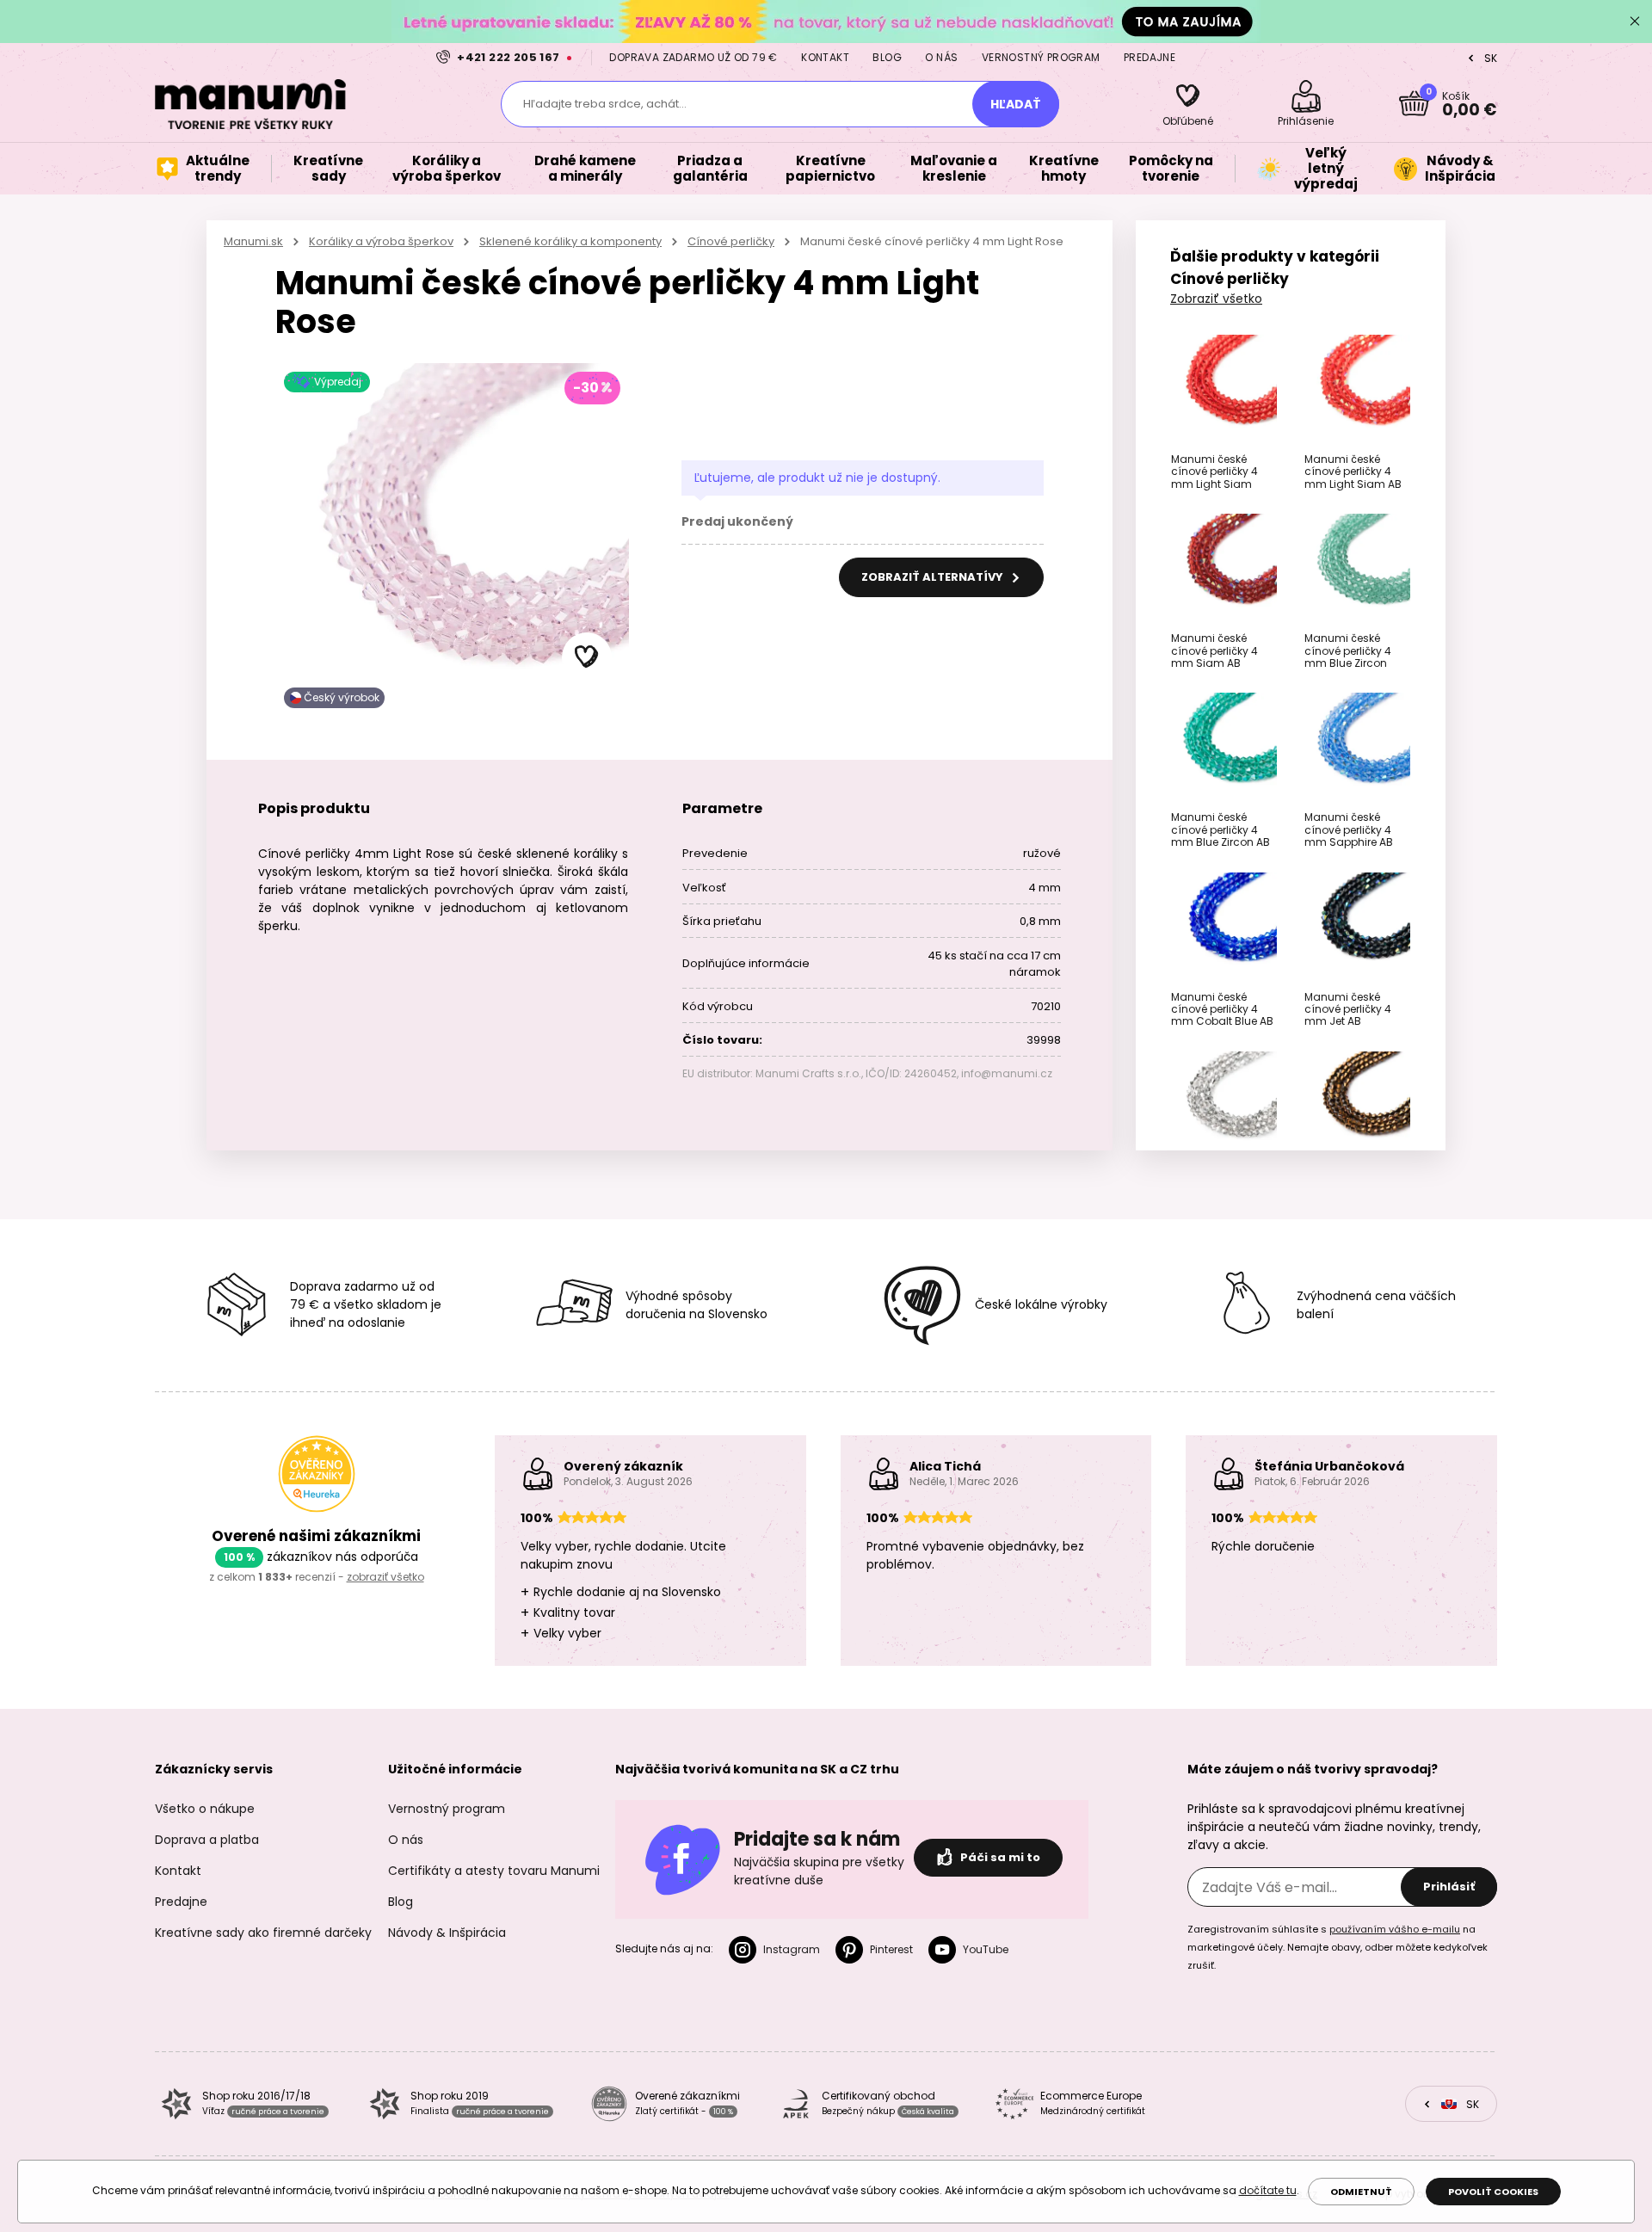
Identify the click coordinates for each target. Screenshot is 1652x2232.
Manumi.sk (253, 241)
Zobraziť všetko (1216, 299)
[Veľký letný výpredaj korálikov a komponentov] (826, 21)
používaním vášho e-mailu (1395, 1929)
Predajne (1150, 57)
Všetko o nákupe (205, 1809)
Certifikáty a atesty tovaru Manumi (494, 1871)
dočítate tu (1268, 2190)
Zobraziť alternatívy (934, 577)
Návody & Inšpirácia (447, 1933)
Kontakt (825, 57)
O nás (941, 57)
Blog (887, 57)
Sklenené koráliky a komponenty (570, 241)
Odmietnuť (1361, 2192)
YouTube (986, 1949)
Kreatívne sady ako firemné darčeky (263, 1933)
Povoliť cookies (1493, 2192)
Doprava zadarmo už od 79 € (693, 57)
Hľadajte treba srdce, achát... (605, 104)
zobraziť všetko (385, 1577)
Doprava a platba (207, 1840)
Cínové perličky (731, 241)
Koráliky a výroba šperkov (381, 241)
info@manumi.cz (1007, 1073)
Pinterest (891, 1949)
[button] (587, 657)
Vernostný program (1041, 57)
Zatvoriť (1635, 22)
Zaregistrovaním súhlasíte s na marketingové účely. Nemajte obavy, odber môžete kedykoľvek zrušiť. (1338, 1947)
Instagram (792, 1949)
